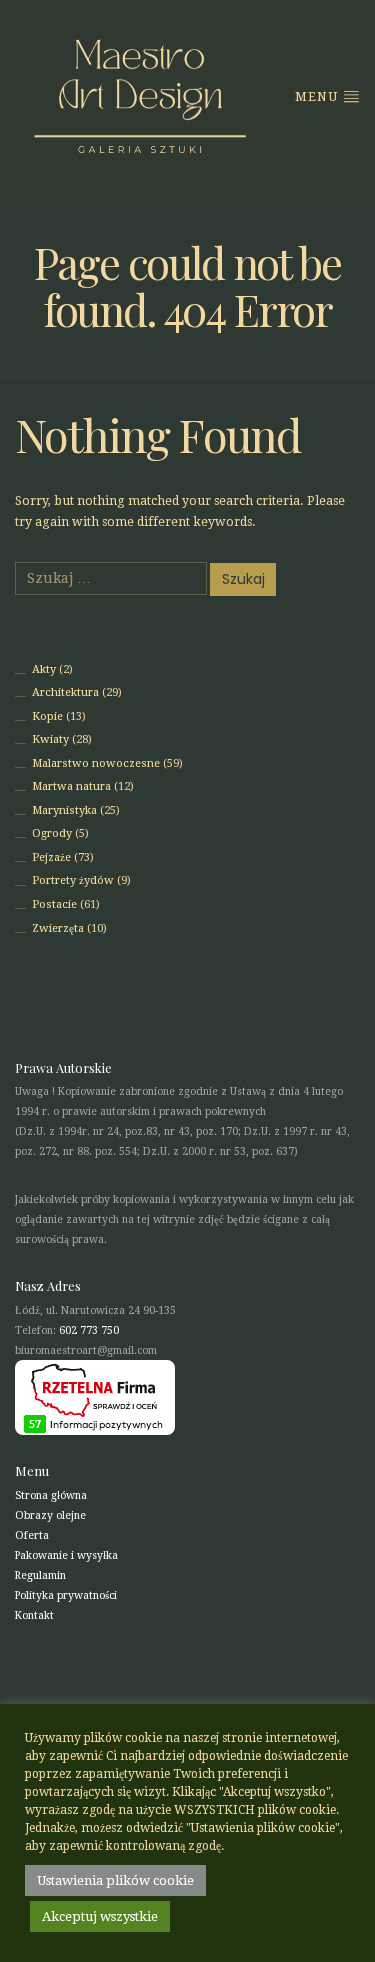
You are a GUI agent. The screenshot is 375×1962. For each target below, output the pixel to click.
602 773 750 (89, 1330)
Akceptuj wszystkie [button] (100, 1916)
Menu (318, 97)
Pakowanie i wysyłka (66, 1555)
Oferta (32, 1535)
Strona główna (51, 1495)
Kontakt (34, 1615)
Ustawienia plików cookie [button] (115, 1880)
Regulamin (40, 1575)
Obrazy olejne (50, 1515)
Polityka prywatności (66, 1595)
